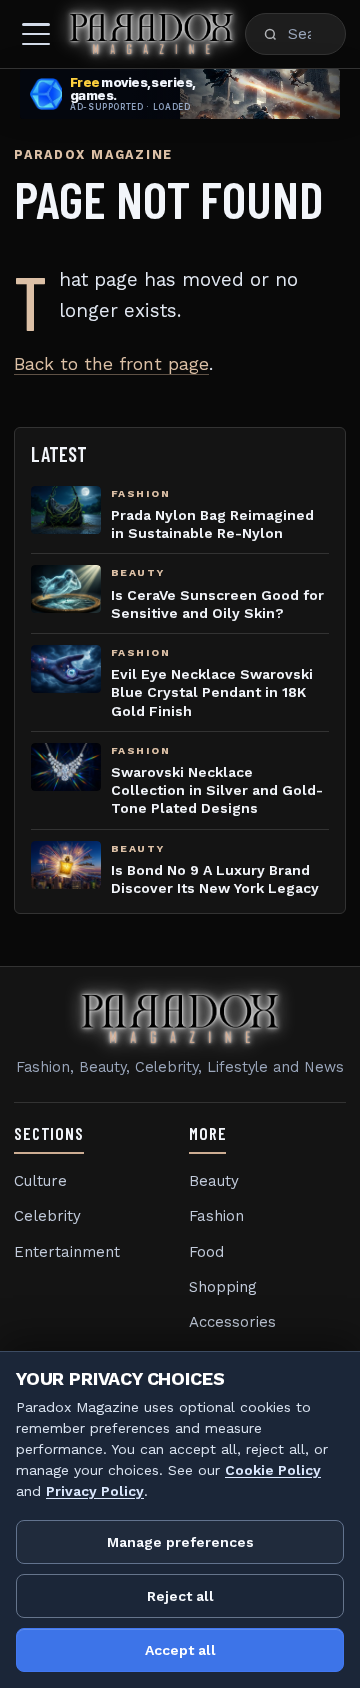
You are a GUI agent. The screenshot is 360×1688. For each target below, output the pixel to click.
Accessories (232, 1322)
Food (206, 1252)
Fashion (216, 1216)
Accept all (180, 1650)
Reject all (180, 1596)
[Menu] (36, 34)
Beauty (214, 1181)
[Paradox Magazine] (151, 34)
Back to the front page (111, 364)
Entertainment (67, 1252)
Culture (40, 1181)
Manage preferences (180, 1542)
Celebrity (47, 1216)
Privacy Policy (95, 1491)
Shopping (223, 1287)
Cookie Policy (273, 1470)
